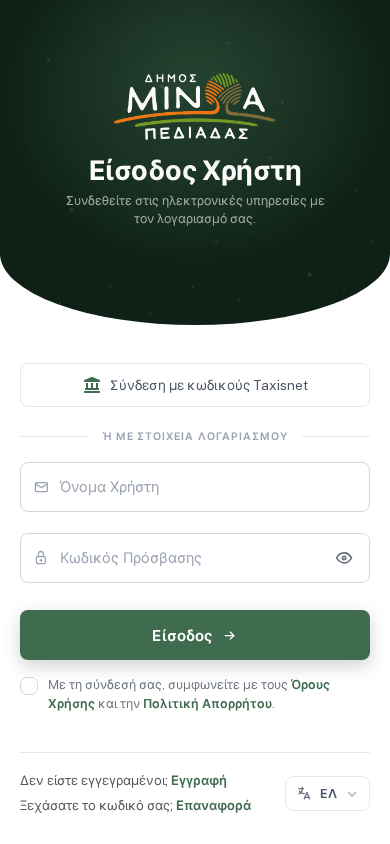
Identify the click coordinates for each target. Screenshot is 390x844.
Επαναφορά (213, 805)
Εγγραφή (199, 780)
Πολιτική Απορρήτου (207, 703)
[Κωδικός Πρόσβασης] (344, 558)
